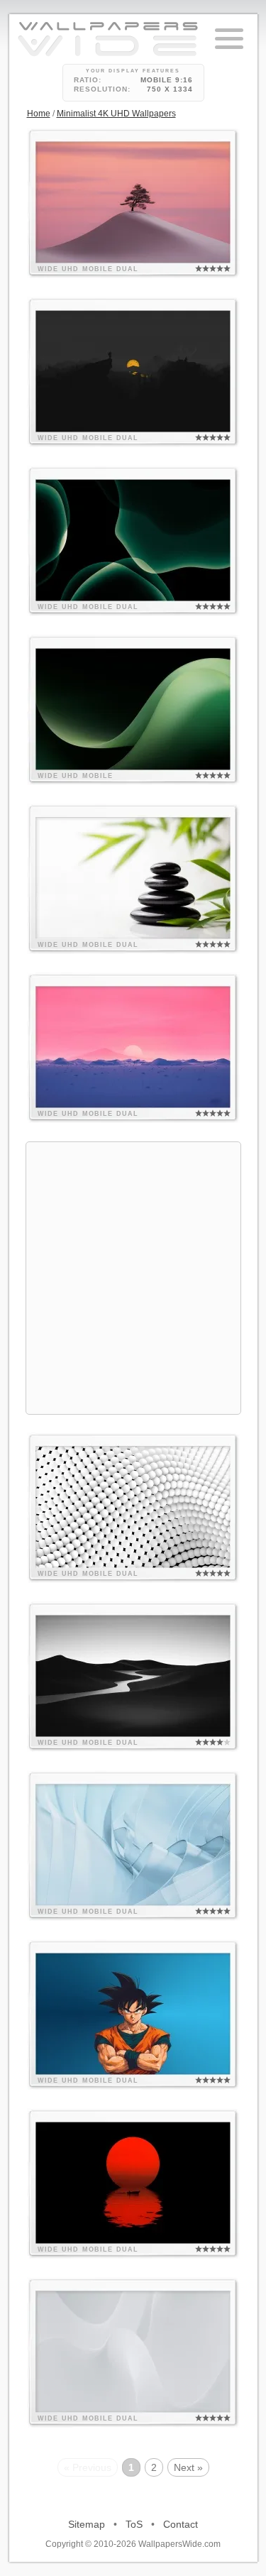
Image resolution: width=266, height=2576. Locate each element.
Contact (181, 2524)
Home (39, 114)
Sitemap (87, 2524)
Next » (188, 2467)
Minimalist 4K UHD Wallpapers (116, 114)
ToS (134, 2524)
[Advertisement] (133, 1276)
